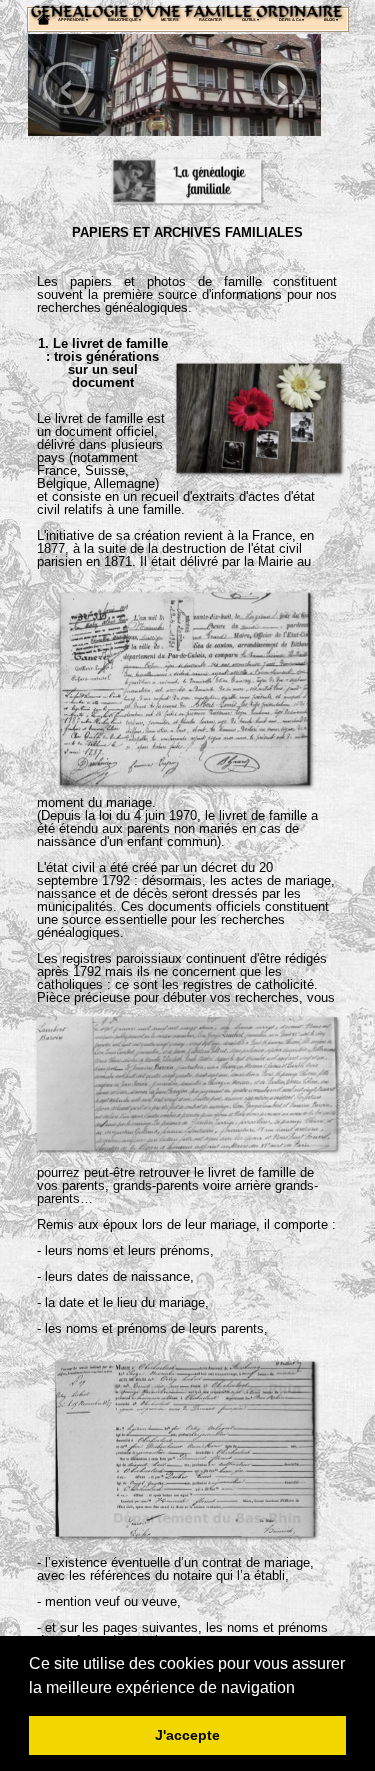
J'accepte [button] (187, 1735)
